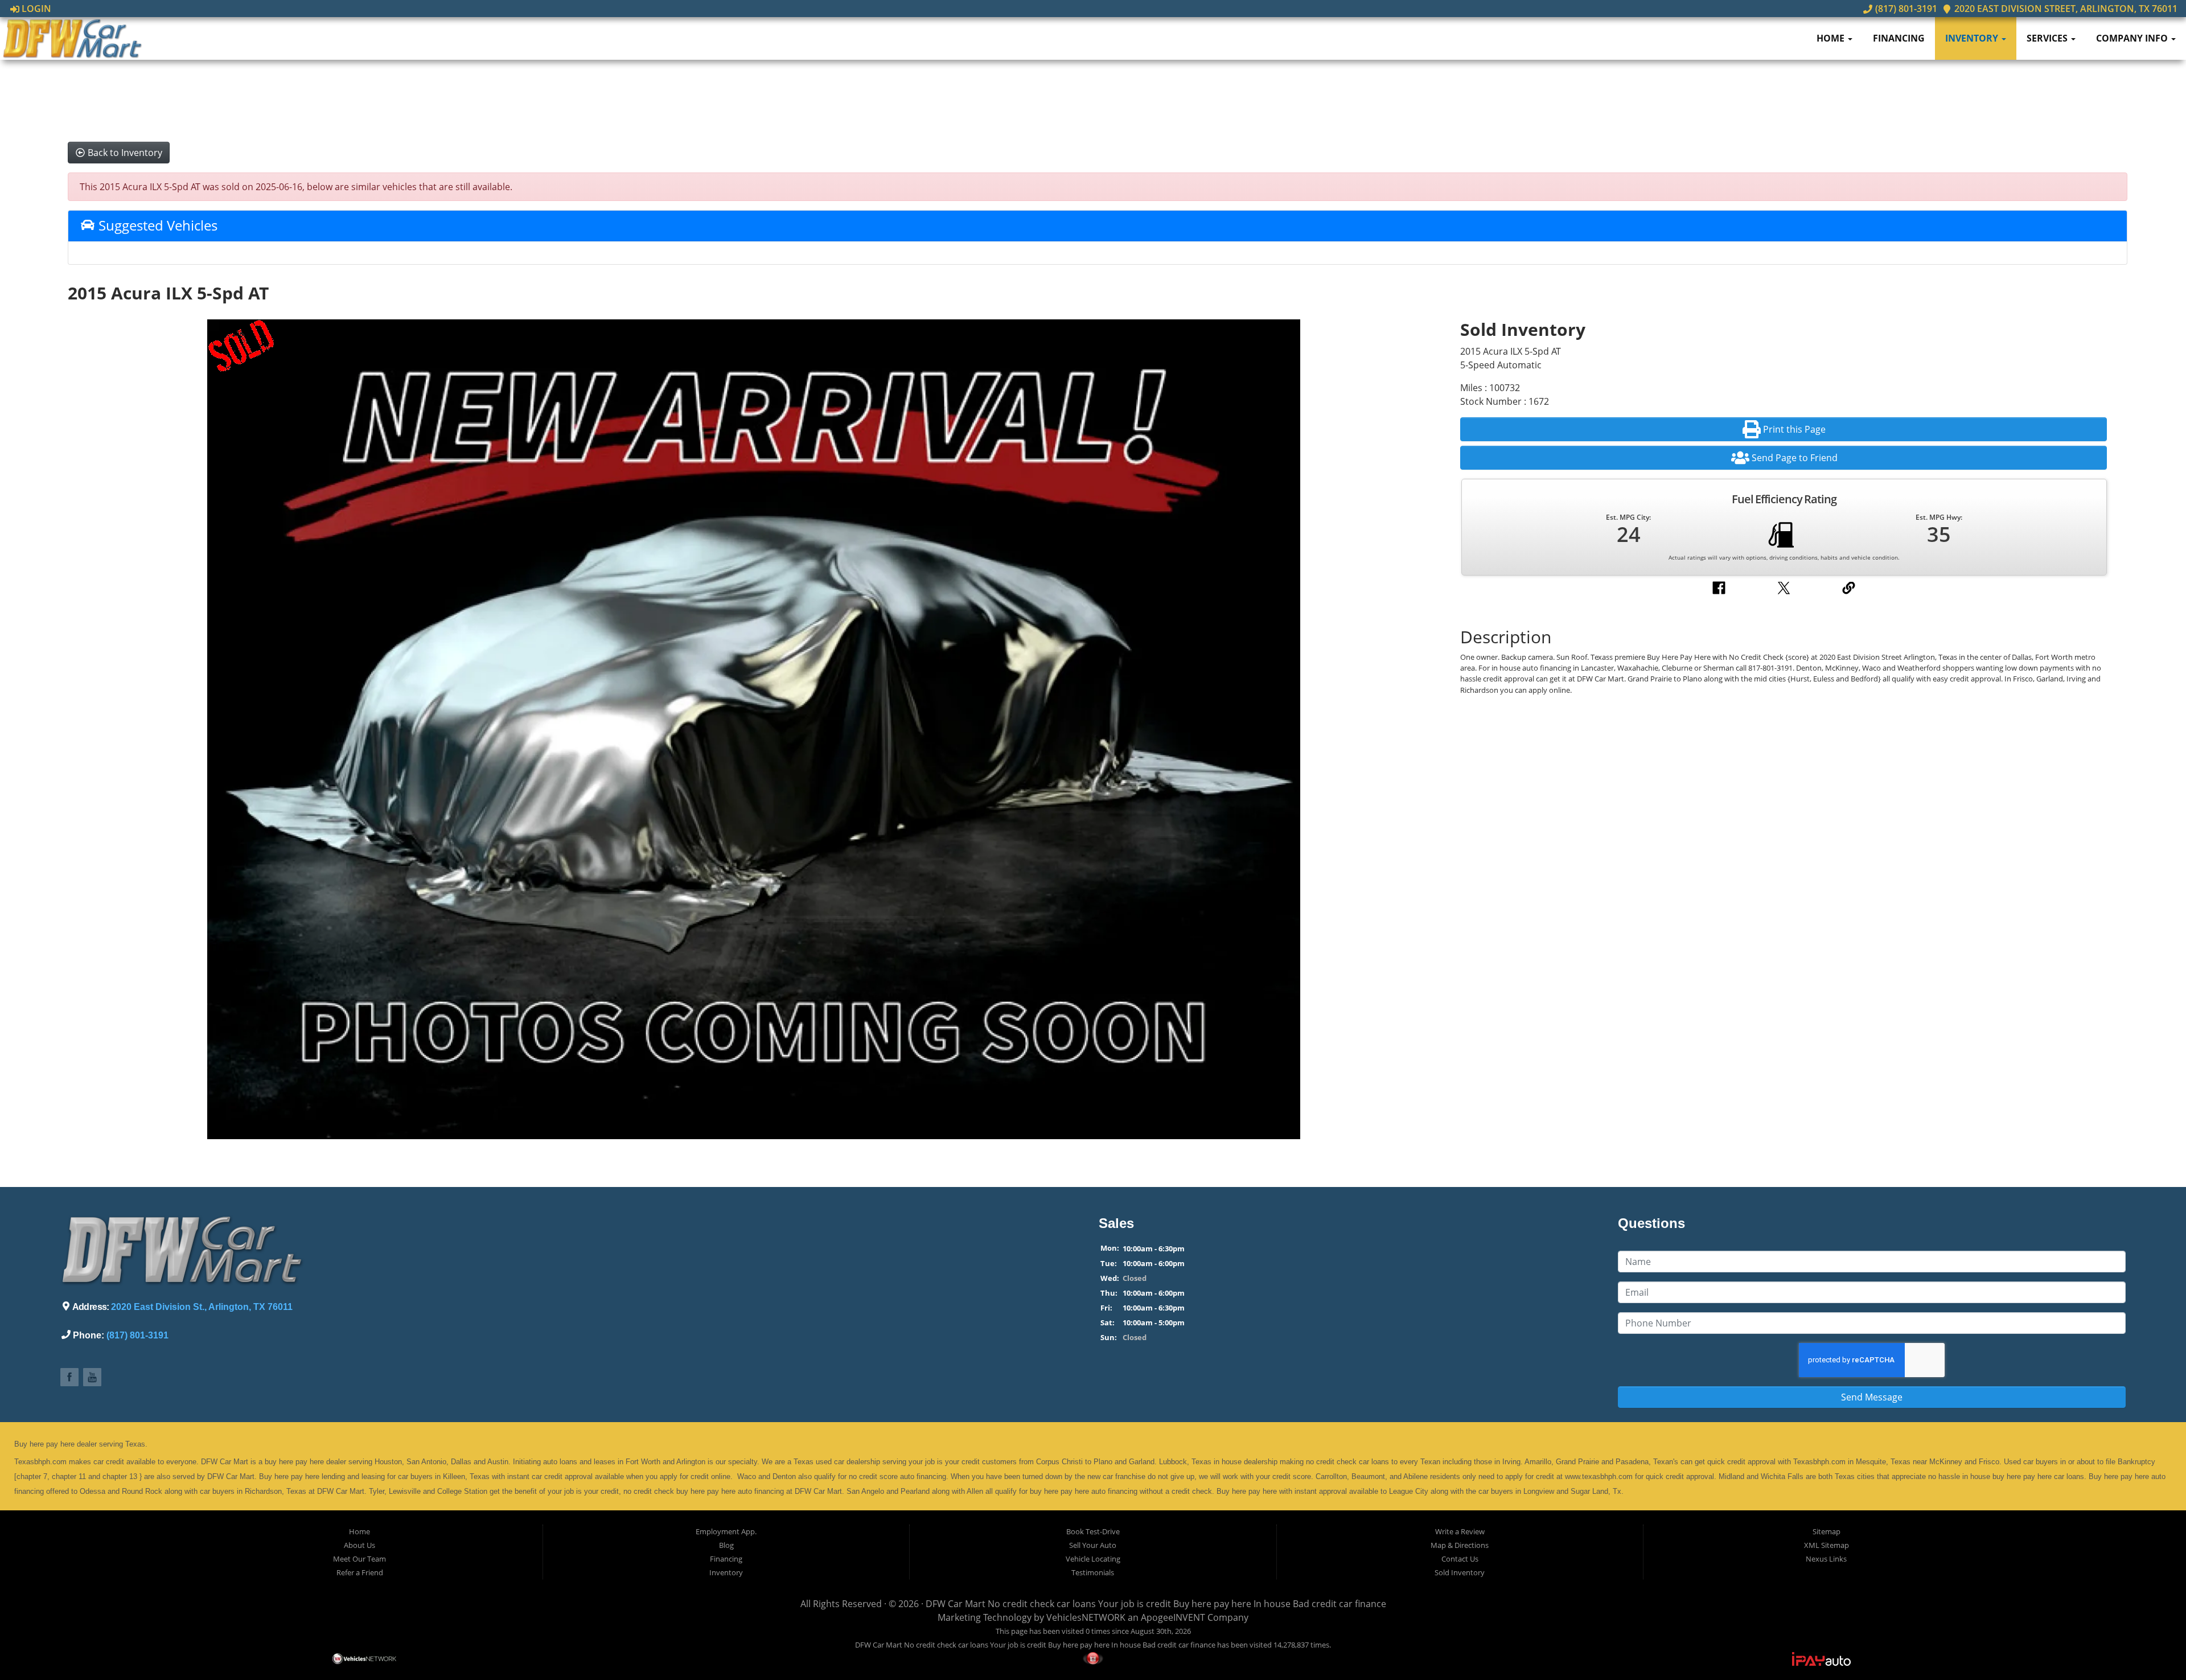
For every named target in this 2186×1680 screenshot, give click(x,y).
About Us (359, 1545)
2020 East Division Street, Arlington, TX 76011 (2065, 9)
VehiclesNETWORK (1086, 1617)
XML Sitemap (1827, 1545)
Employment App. (726, 1531)
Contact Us (1460, 1559)
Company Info (2133, 38)
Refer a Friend (360, 1572)
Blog (726, 1545)
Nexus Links (1826, 1559)
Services (2048, 38)
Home (1832, 38)
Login (35, 9)
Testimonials (1093, 1572)
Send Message (1872, 1397)
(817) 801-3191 (1905, 9)
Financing (1899, 38)
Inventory (1973, 38)
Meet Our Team (359, 1559)
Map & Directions (1460, 1545)
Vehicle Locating (1093, 1559)
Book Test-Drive (1093, 1531)
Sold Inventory (1460, 1572)
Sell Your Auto (1093, 1545)
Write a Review (1460, 1531)
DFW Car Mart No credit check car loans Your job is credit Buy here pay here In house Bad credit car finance (1156, 1604)
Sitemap (1827, 1531)
